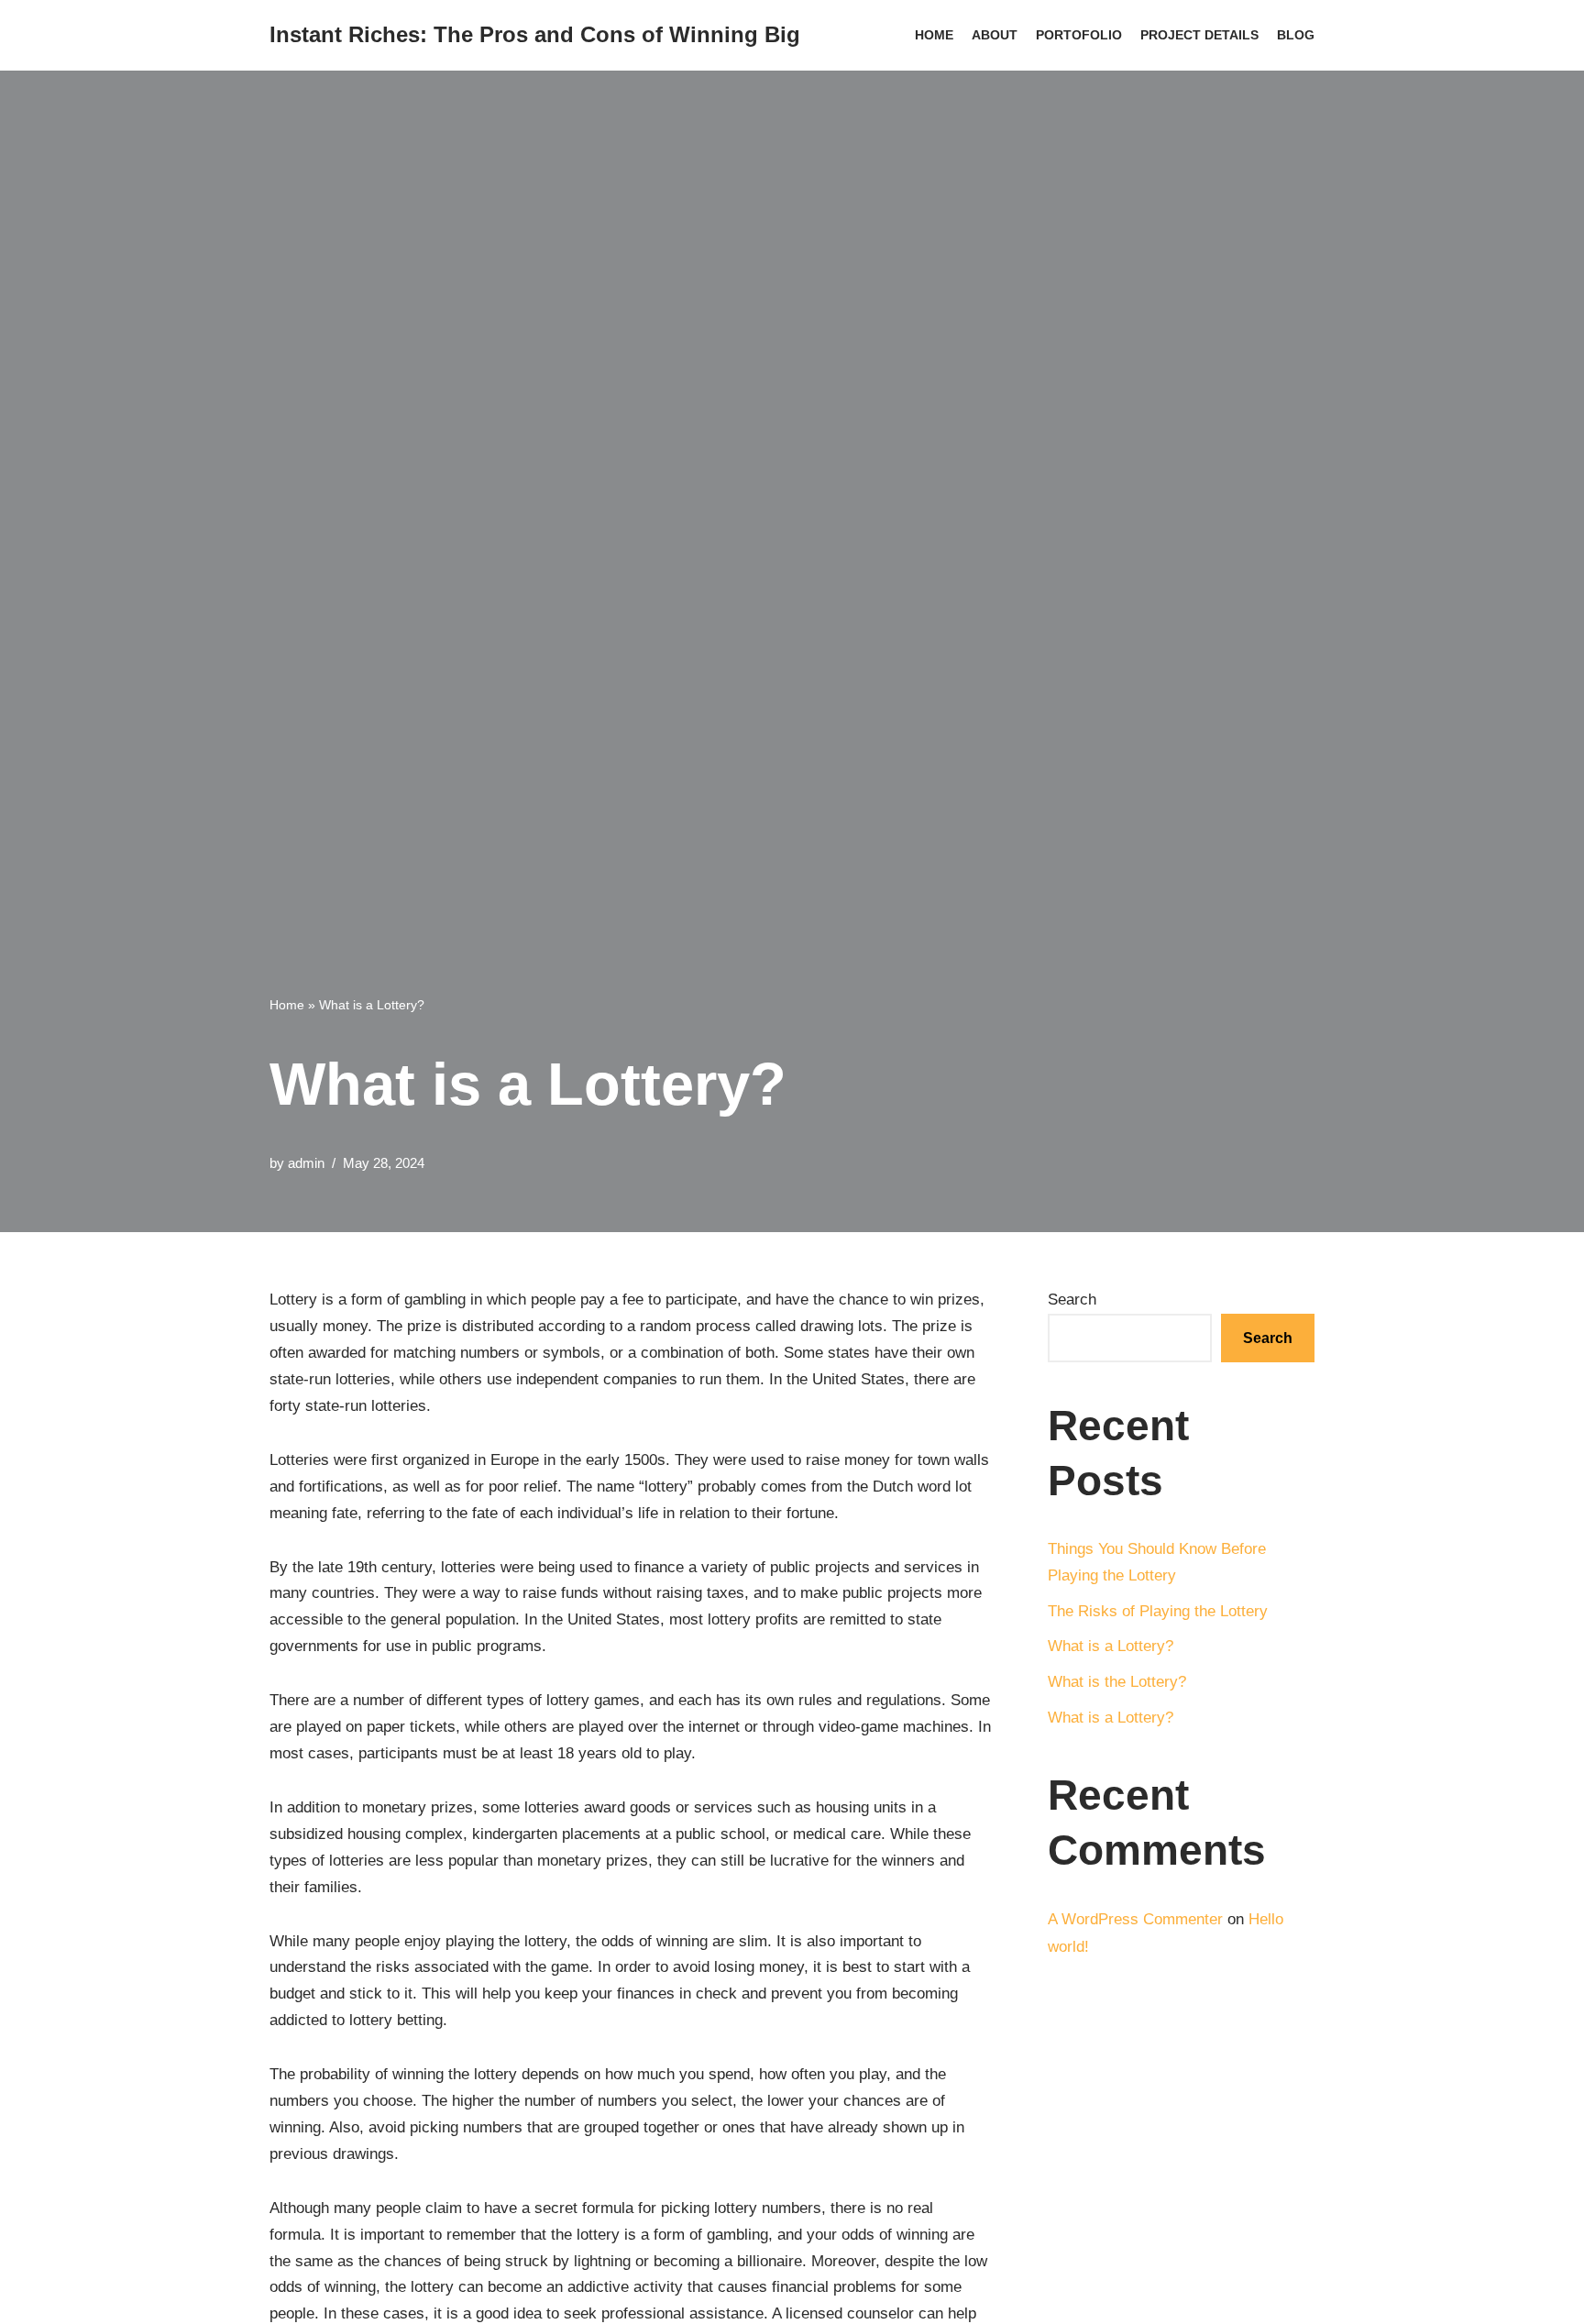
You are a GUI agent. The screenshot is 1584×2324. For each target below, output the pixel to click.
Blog (1296, 35)
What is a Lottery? (1111, 1646)
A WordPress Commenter (1135, 1919)
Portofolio (1079, 35)
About (995, 35)
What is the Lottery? (1117, 1682)
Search (1072, 1300)
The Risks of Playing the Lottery (1158, 1611)
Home (934, 35)
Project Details (1199, 35)
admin (306, 1163)
